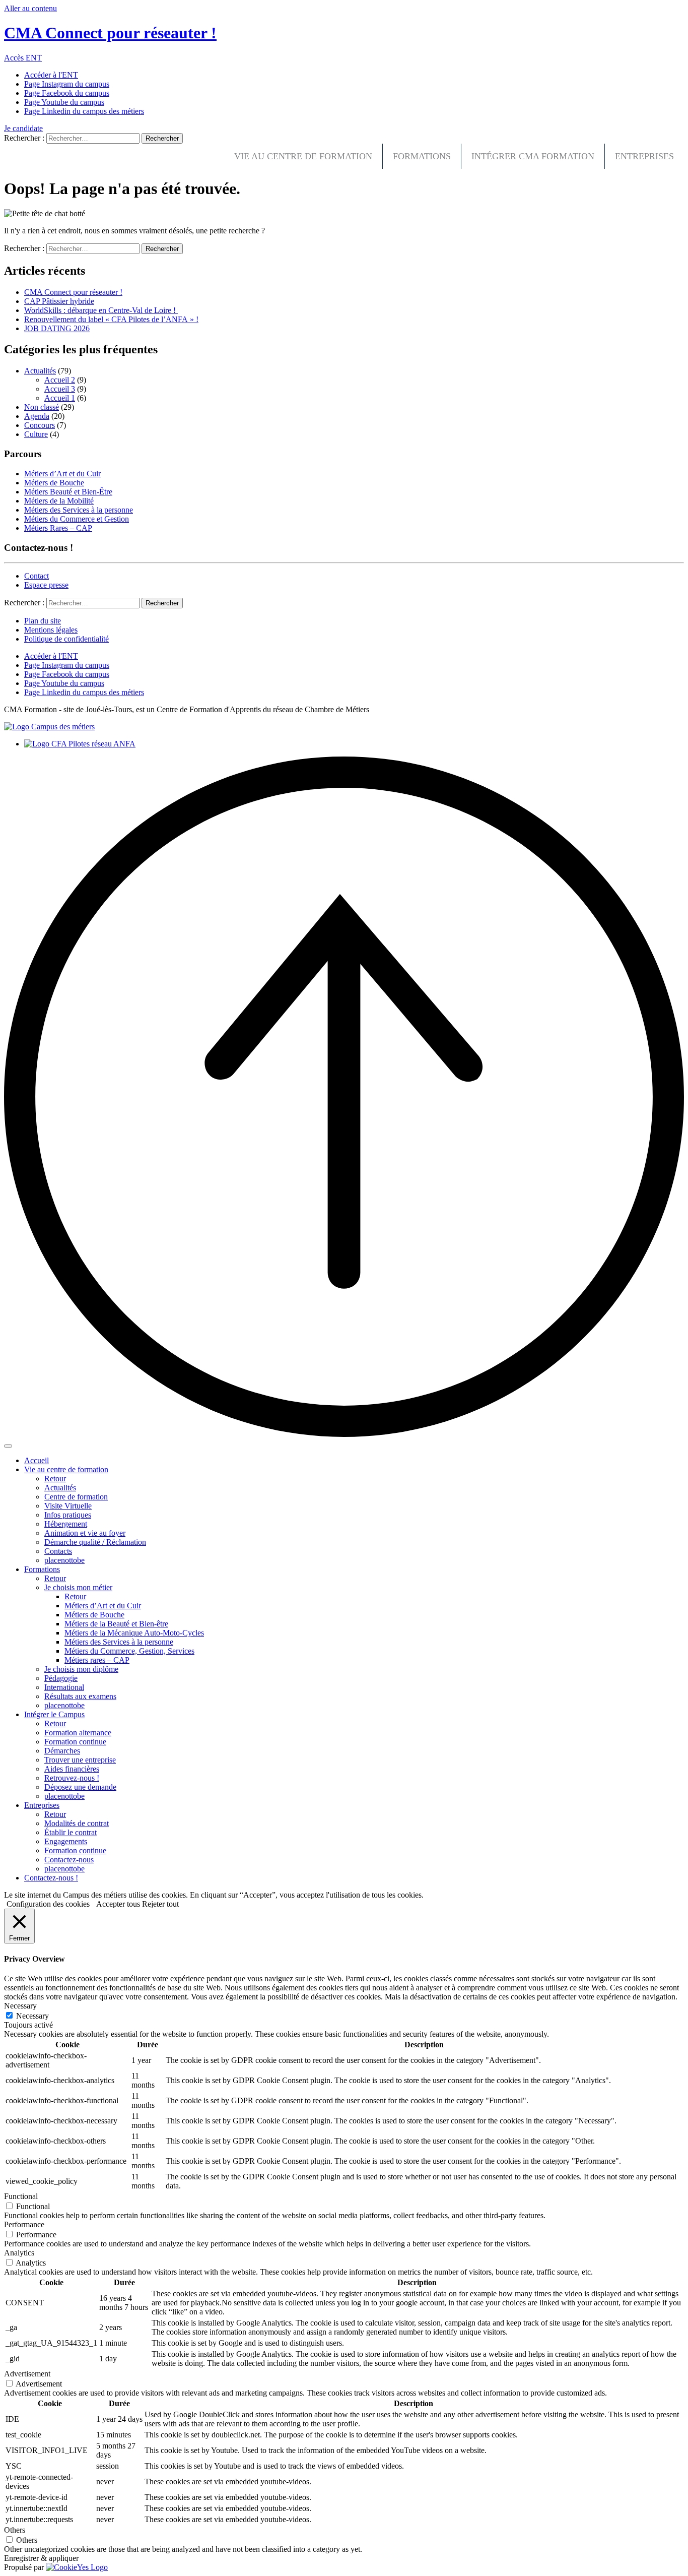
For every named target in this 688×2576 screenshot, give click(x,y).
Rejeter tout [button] (160, 1904)
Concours (40, 425)
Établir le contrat (71, 1832)
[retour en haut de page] (344, 1434)
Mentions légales (51, 630)
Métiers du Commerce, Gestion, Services (129, 1651)
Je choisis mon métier (78, 1587)
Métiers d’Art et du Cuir (62, 474)
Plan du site (43, 621)
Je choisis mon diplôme (81, 1669)
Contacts (58, 1551)
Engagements (66, 1841)
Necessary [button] (20, 2006)
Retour (55, 1479)
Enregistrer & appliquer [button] (41, 2558)
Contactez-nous (69, 1860)
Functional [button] (21, 2196)
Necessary (32, 2016)
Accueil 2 (60, 380)
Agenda (37, 416)
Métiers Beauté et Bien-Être (68, 492)
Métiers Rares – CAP (58, 528)
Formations (422, 156)
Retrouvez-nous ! (72, 1778)
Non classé (42, 407)
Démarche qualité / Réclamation (95, 1542)
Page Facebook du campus (67, 93)
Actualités (40, 371)
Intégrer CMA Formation (533, 156)
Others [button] (15, 2530)
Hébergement (66, 1524)
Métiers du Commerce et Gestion (77, 519)
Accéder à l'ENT (51, 75)
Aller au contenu (30, 8)
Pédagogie (61, 1678)
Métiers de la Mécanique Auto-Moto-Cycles (134, 1633)
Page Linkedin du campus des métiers (84, 111)
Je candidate (23, 128)
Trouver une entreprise (80, 1760)
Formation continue (75, 1742)
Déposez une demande (80, 1787)
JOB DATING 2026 (57, 328)
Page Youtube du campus (64, 102)
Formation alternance (78, 1733)
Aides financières (72, 1769)
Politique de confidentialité (66, 639)
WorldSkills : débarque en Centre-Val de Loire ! (101, 310)
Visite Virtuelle (68, 1506)
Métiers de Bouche (54, 483)
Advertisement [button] (27, 2374)
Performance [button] (24, 2224)
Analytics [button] (19, 2253)
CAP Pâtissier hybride (59, 301)
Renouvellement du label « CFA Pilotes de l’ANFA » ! (111, 319)
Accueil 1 (60, 398)
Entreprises (644, 156)
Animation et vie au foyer (85, 1533)
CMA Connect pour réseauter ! (73, 292)
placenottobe (64, 1560)
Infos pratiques (68, 1515)
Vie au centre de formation (303, 156)
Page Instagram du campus (67, 84)
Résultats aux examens (80, 1696)
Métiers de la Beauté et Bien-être (116, 1624)
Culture (36, 434)
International (64, 1687)
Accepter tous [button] (118, 1904)
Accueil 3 (60, 389)
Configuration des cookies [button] (48, 1904)
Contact (37, 576)
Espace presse (46, 585)
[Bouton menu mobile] (8, 1446)
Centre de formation (76, 1497)
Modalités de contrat (77, 1823)
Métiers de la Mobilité (59, 501)
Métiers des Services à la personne (79, 510)
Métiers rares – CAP (97, 1660)
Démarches (62, 1751)
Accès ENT (23, 58)
